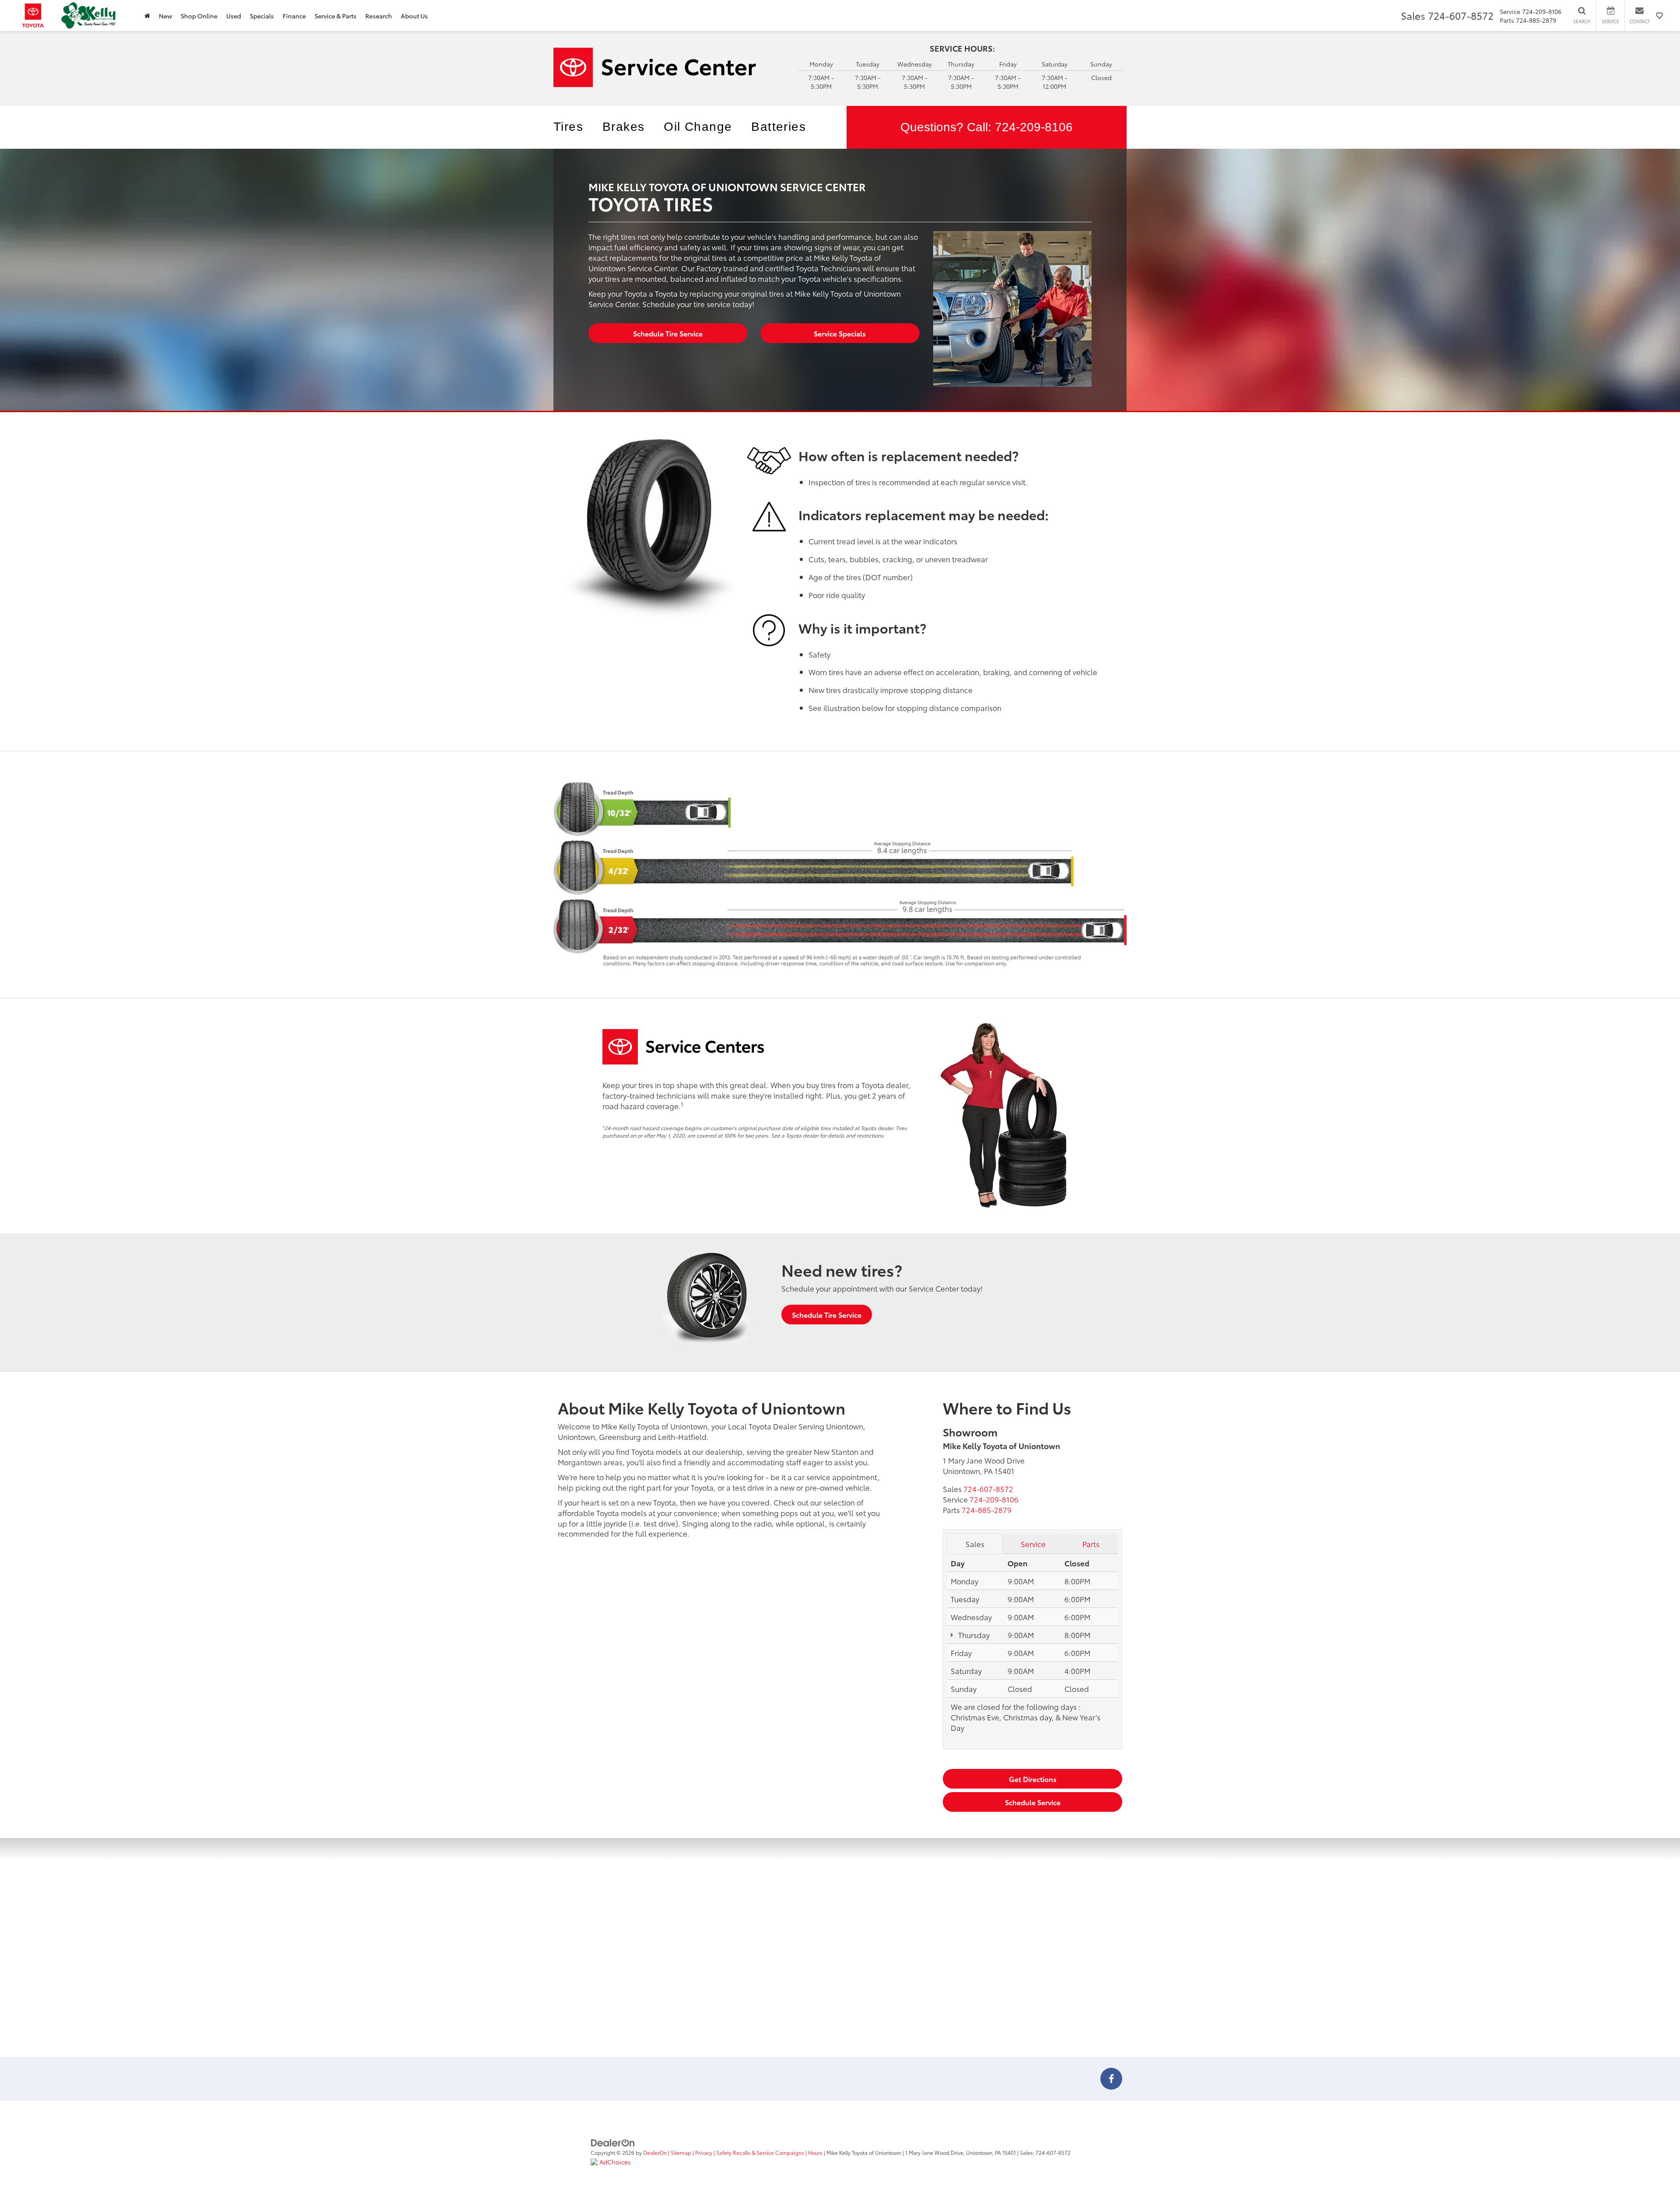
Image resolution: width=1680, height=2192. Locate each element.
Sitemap (681, 2152)
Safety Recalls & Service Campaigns (760, 2152)
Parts (1091, 1544)
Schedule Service (1033, 1802)
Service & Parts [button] (336, 16)
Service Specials (840, 333)
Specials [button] (262, 16)
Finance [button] (294, 16)
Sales (975, 1544)
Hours (815, 2152)
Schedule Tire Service (668, 333)
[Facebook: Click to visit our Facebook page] (1111, 2080)
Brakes (623, 127)
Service (1033, 1544)
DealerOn (655, 2152)
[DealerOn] (613, 2142)
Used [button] (234, 16)
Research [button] (379, 16)
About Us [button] (414, 16)
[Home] (147, 16)
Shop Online (199, 16)
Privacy (704, 2152)
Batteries (779, 127)
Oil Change (698, 127)
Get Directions (1033, 1779)
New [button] (165, 16)
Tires (568, 127)
